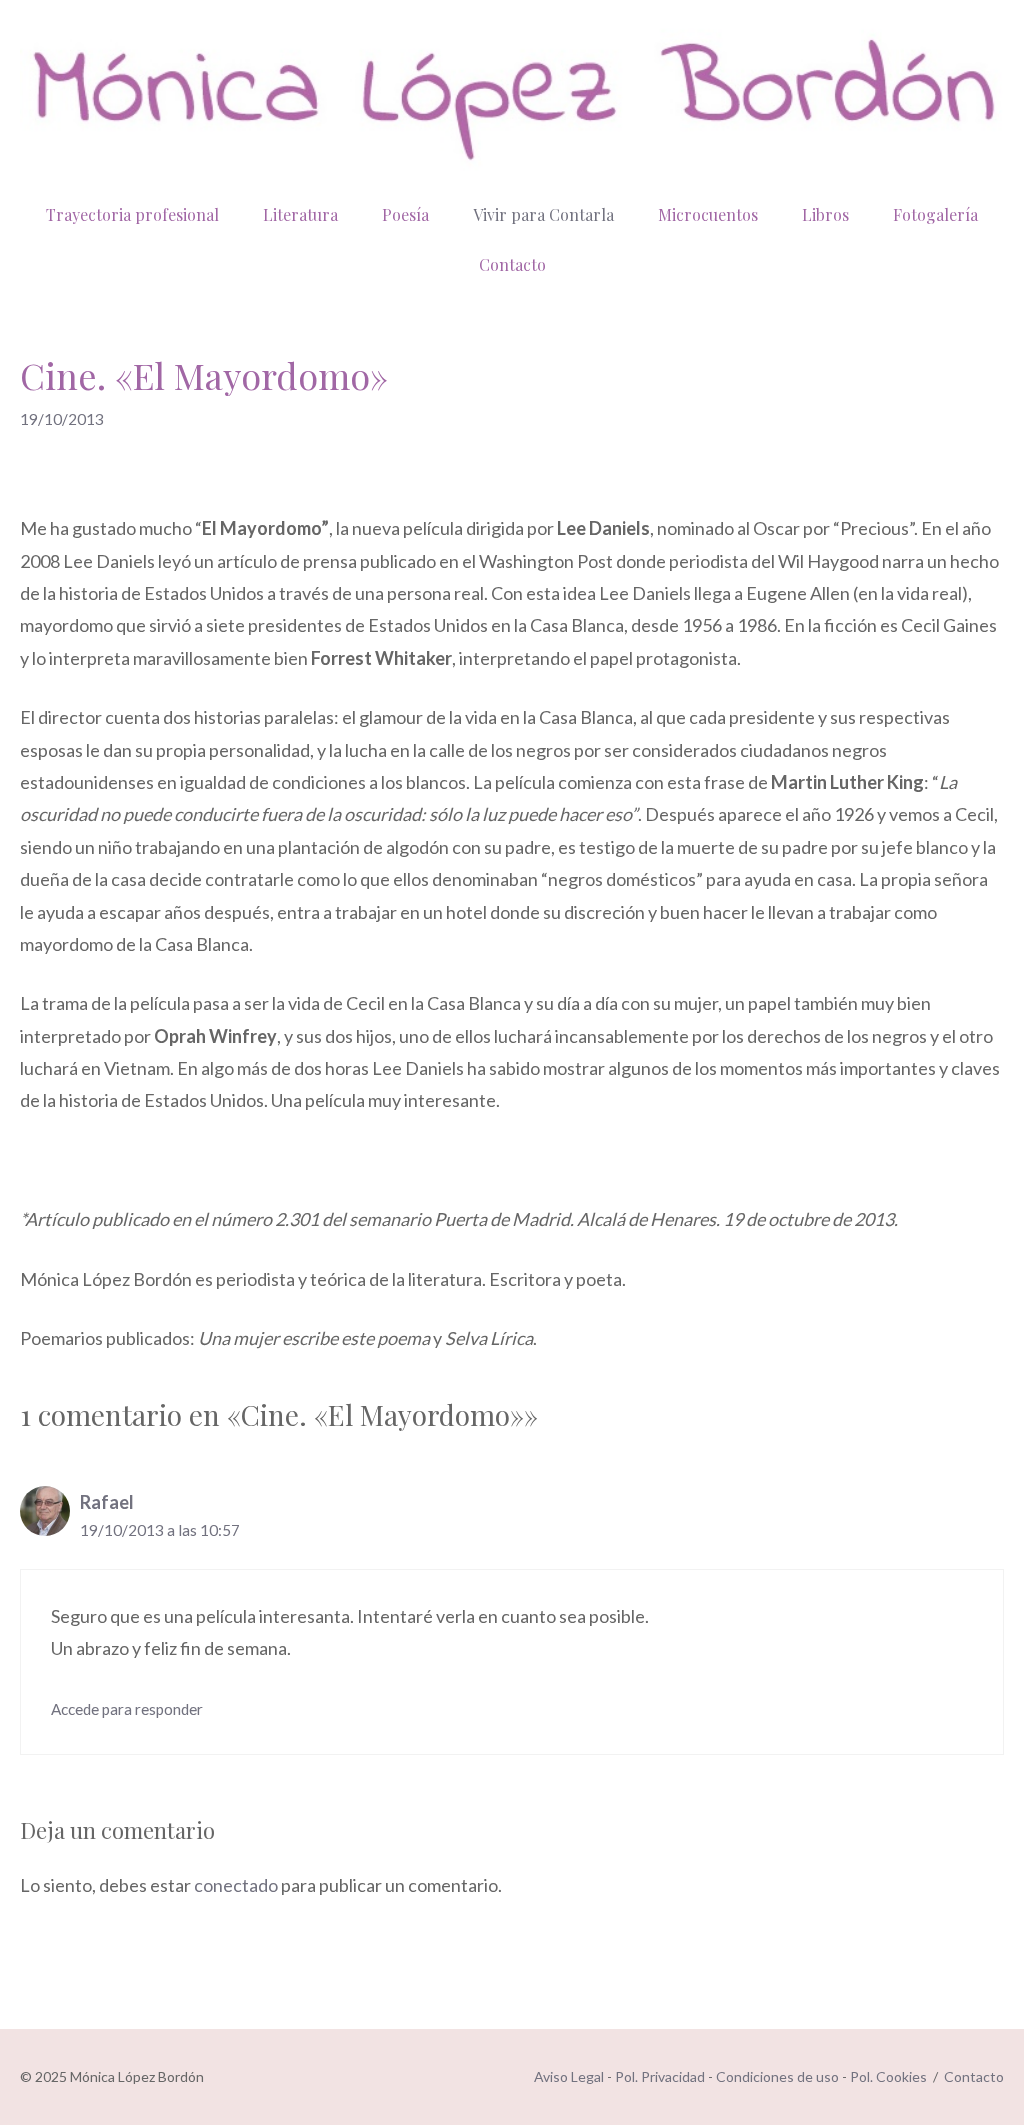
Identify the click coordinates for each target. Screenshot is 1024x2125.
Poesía (405, 214)
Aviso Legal (569, 2076)
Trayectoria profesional (132, 214)
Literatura (300, 214)
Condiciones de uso (777, 2076)
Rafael (107, 1502)
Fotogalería (935, 214)
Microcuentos (708, 214)
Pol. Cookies (888, 2076)
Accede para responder (127, 1709)
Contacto (512, 264)
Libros (825, 214)
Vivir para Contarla (543, 214)
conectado (236, 1885)
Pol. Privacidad (660, 2076)
